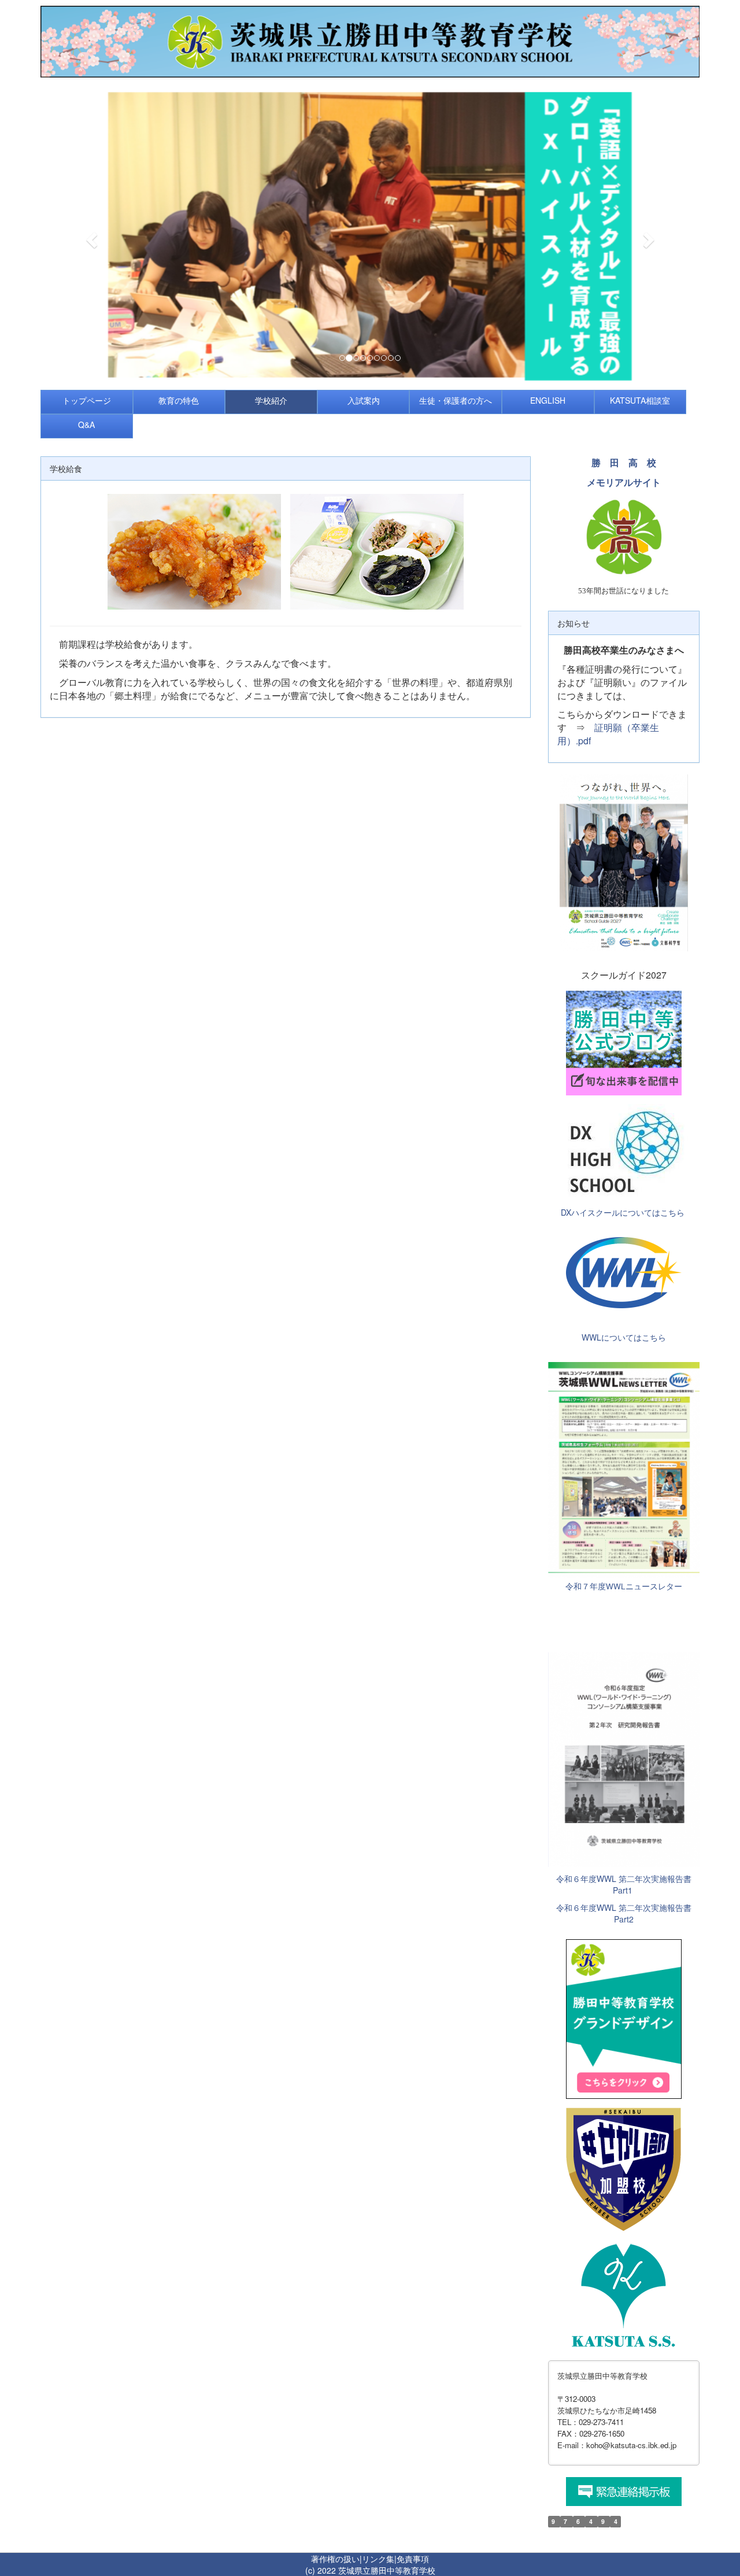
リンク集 (378, 2559)
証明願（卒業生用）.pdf (608, 734)
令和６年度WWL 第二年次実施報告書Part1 (624, 1884)
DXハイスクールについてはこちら (623, 1212)
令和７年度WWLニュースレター (624, 1586)
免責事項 (413, 2559)
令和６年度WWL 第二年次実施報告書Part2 (624, 1913)
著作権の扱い (335, 2559)
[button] (90, 237)
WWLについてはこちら (624, 1337)
